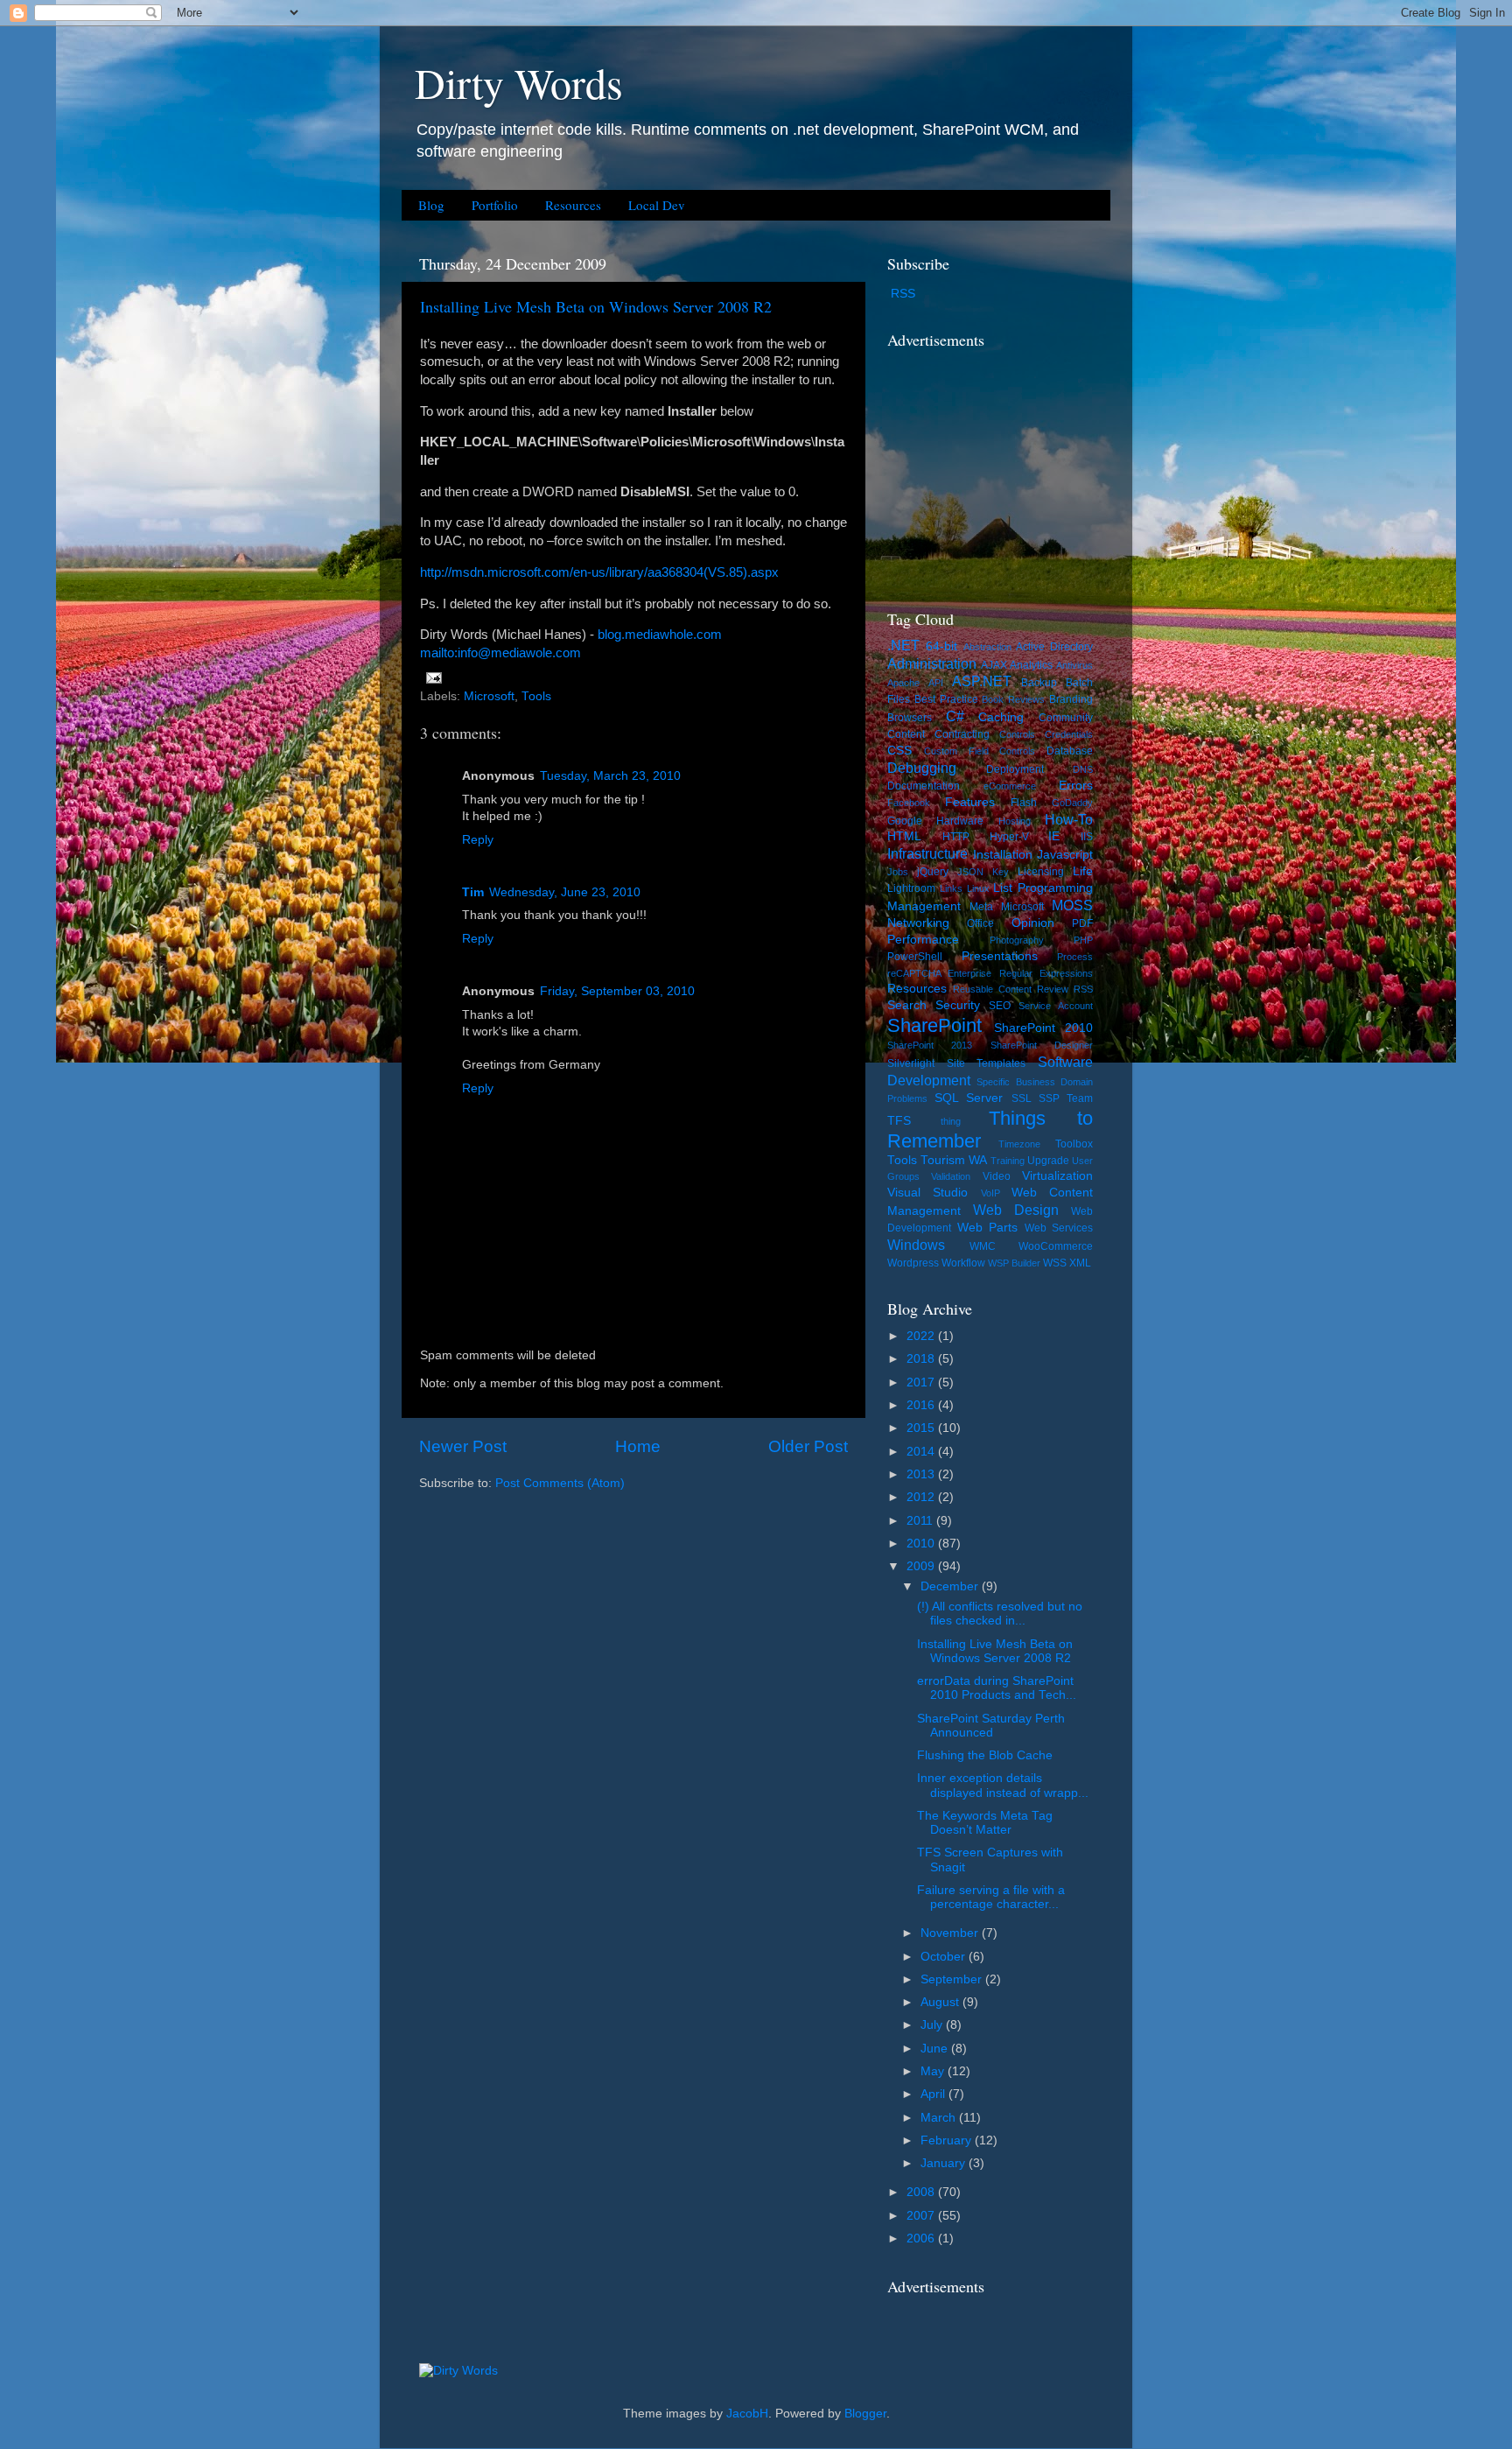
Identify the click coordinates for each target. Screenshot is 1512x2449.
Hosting (1015, 821)
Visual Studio (927, 1193)
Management (924, 906)
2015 (922, 1428)
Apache (903, 683)
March (940, 2118)
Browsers (910, 718)
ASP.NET (982, 681)
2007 (922, 2216)
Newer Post (463, 1446)
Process (1075, 957)
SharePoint (934, 1025)
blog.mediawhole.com (660, 635)
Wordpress (913, 1263)
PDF (1082, 923)
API (936, 683)
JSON (970, 872)
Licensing (1041, 872)
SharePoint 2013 (930, 1045)
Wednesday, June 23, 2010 (565, 892)
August (941, 2002)
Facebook (909, 803)
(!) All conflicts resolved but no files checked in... (1000, 1614)
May (934, 2071)
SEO (1000, 1006)
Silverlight (911, 1063)
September (953, 1979)
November (951, 1933)
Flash (1024, 803)
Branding (1071, 699)
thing (951, 1121)
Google (905, 821)
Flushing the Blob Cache (985, 1755)
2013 (922, 1474)
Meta (981, 907)
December (951, 1586)
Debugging (922, 768)
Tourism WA (954, 1160)
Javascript (1065, 855)
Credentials (1069, 734)
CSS (899, 751)
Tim (473, 892)
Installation (1003, 855)
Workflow (963, 1263)
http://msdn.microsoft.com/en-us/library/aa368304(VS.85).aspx (599, 572)
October (945, 1957)
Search (907, 1005)
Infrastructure (927, 853)
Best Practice (946, 699)
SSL (1022, 1098)
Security (958, 1005)
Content (906, 734)
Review (1053, 989)
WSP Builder (1014, 1263)
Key (1001, 872)
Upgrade (1048, 1161)
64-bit (941, 646)
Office (980, 923)
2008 (922, 2192)
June (936, 2049)
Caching (1001, 717)
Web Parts (988, 1228)
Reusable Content (992, 989)
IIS (1087, 837)
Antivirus (1074, 665)
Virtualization (1057, 1176)
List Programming (1043, 888)
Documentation (924, 786)
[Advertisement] (997, 467)
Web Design (1016, 1210)
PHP (1083, 940)
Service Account (1056, 1006)
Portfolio (495, 205)
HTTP (956, 837)
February (948, 2140)
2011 (921, 1521)
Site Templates (987, 1063)
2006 (922, 2238)
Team (1080, 1098)
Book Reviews (1013, 699)
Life (1083, 871)
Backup (1039, 683)
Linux (978, 888)
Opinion (1033, 923)
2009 (922, 1566)
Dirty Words (519, 82)
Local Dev (657, 205)
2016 (922, 1405)
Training (1008, 1161)
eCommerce (1010, 786)
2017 (922, 1382)
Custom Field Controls (980, 751)
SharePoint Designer (1042, 1045)
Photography (1017, 940)
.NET (903, 645)
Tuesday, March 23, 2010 (610, 776)
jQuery (933, 872)
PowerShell (915, 957)
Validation (951, 1176)
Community (1066, 718)
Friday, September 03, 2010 (617, 991)
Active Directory (1054, 647)
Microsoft (489, 696)
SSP (1049, 1098)
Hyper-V (1009, 837)
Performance (923, 940)
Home (638, 1446)
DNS (1083, 769)
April (934, 2094)
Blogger (865, 2414)
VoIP (990, 1193)
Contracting (962, 734)
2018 (922, 1359)
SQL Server (969, 1098)
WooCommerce (1056, 1246)
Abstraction (987, 647)
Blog (431, 205)
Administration (932, 663)
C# (955, 716)
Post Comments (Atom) (560, 1483)
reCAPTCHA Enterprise (939, 973)
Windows (916, 1245)
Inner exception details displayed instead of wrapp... (1003, 1785)
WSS (1055, 1263)
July (933, 2025)
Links (951, 888)
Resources (573, 205)
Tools (536, 696)
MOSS (1072, 905)
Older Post (808, 1446)
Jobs (898, 872)
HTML (904, 836)
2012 (922, 1497)
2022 (922, 1336)
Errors (1076, 786)
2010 (922, 1544)
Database (1070, 751)
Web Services (1059, 1228)
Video (997, 1176)
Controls (1017, 734)
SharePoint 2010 (1044, 1028)
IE (1054, 836)
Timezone (1019, 1144)
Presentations (1000, 956)
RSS (903, 294)
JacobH (747, 2414)
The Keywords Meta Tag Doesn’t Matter (985, 1823)
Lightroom (911, 888)
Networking (918, 923)
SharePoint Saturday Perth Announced (991, 1726)
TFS (899, 1121)
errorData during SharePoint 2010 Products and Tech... (997, 1688)
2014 (922, 1452)
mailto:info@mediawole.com (500, 653)
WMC (983, 1246)
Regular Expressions (1046, 973)
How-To (1069, 819)
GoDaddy (1072, 803)
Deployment (1015, 769)
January (945, 2163)
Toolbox (1074, 1144)
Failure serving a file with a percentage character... (991, 1897)
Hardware (960, 821)
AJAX (994, 665)
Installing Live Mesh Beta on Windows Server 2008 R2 (596, 306)
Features (970, 802)
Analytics (1031, 665)
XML (1080, 1263)
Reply (478, 840)
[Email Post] (431, 677)
